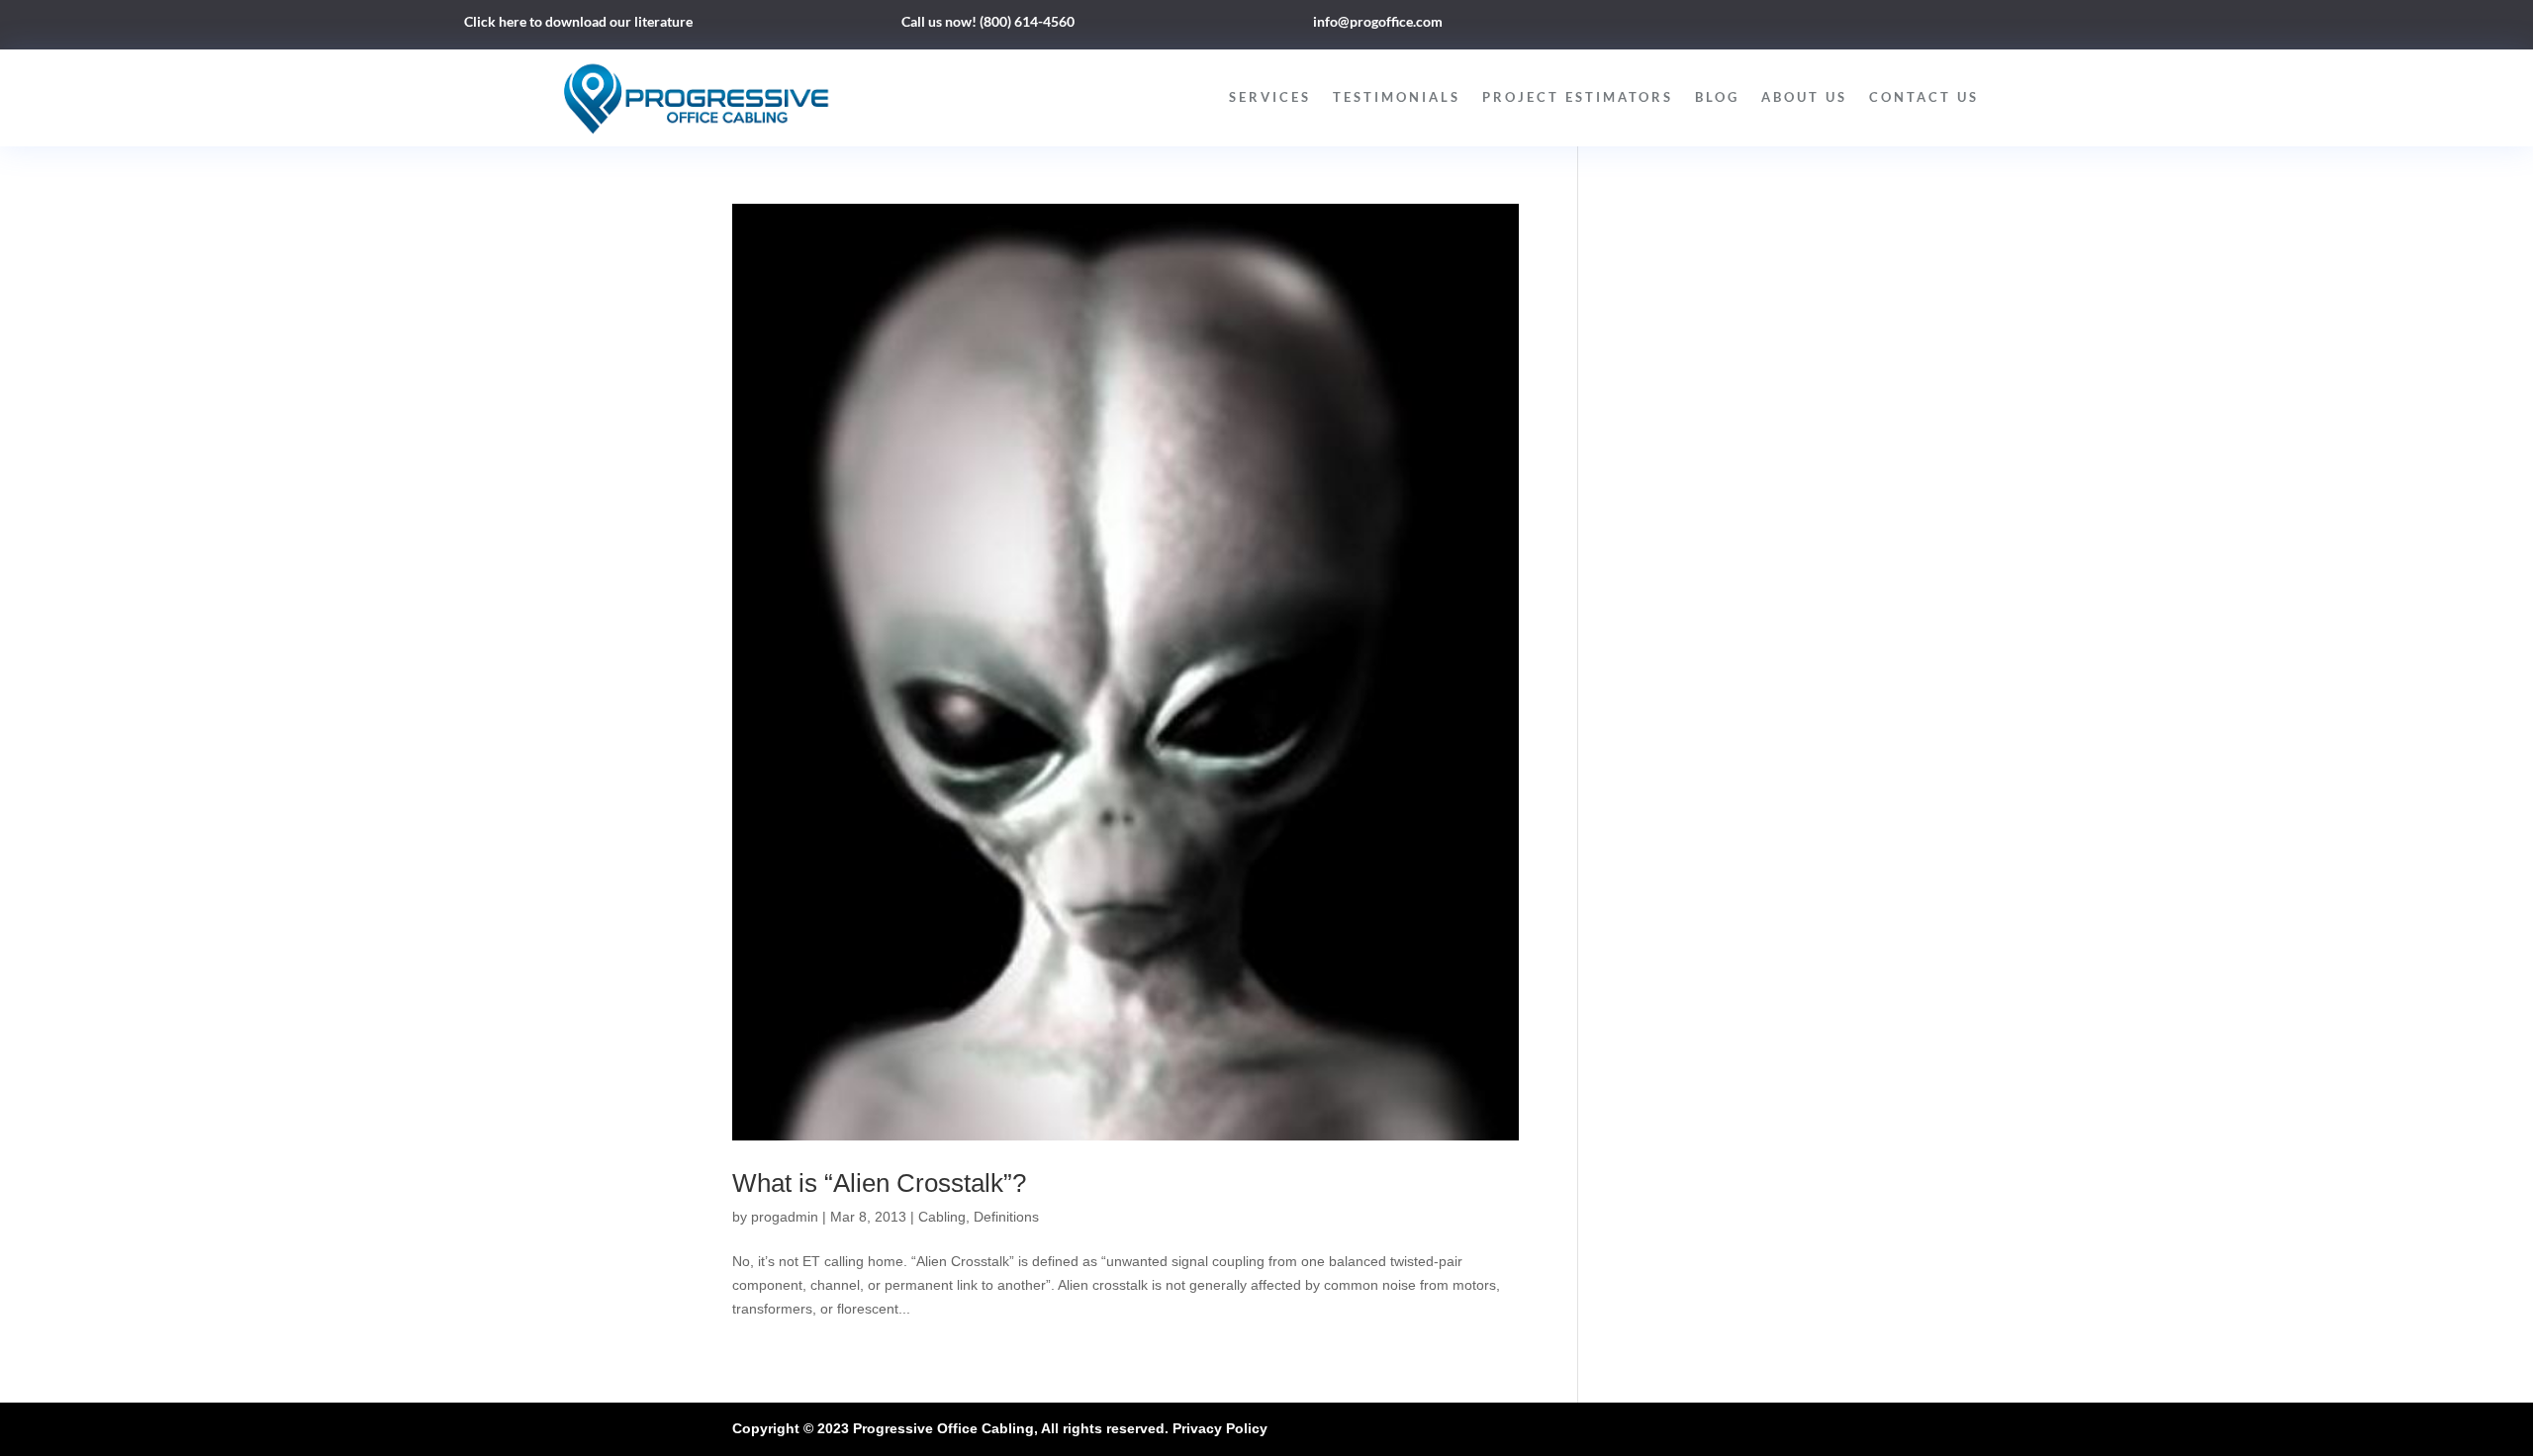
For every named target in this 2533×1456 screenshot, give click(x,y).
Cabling (942, 1217)
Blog (1717, 97)
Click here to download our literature (578, 21)
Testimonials (1397, 97)
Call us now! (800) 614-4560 (988, 21)
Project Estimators (1578, 97)
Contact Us (1924, 97)
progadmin (785, 1217)
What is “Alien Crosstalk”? (879, 1183)
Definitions (1006, 1217)
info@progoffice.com (1378, 21)
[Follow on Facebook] (1844, 26)
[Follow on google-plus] (1923, 26)
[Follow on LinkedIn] (1884, 26)
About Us (1804, 97)
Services (1270, 97)
